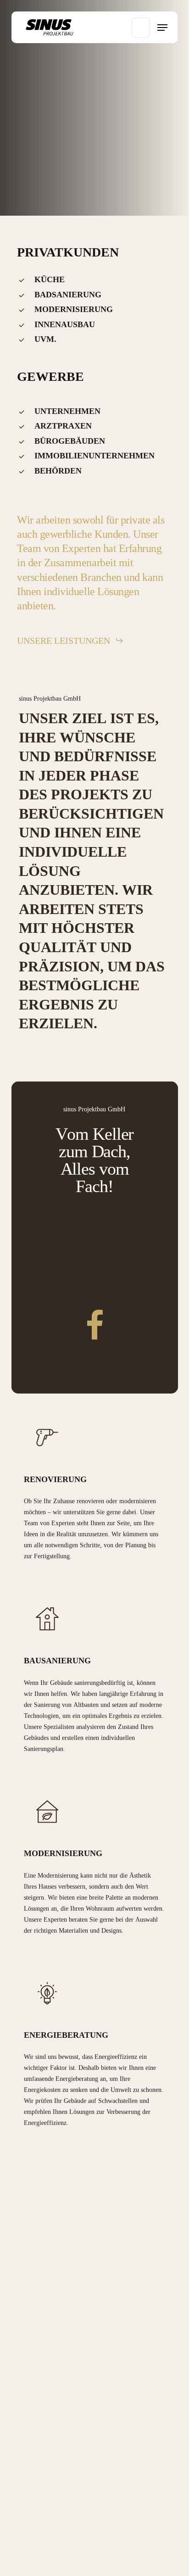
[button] (162, 28)
